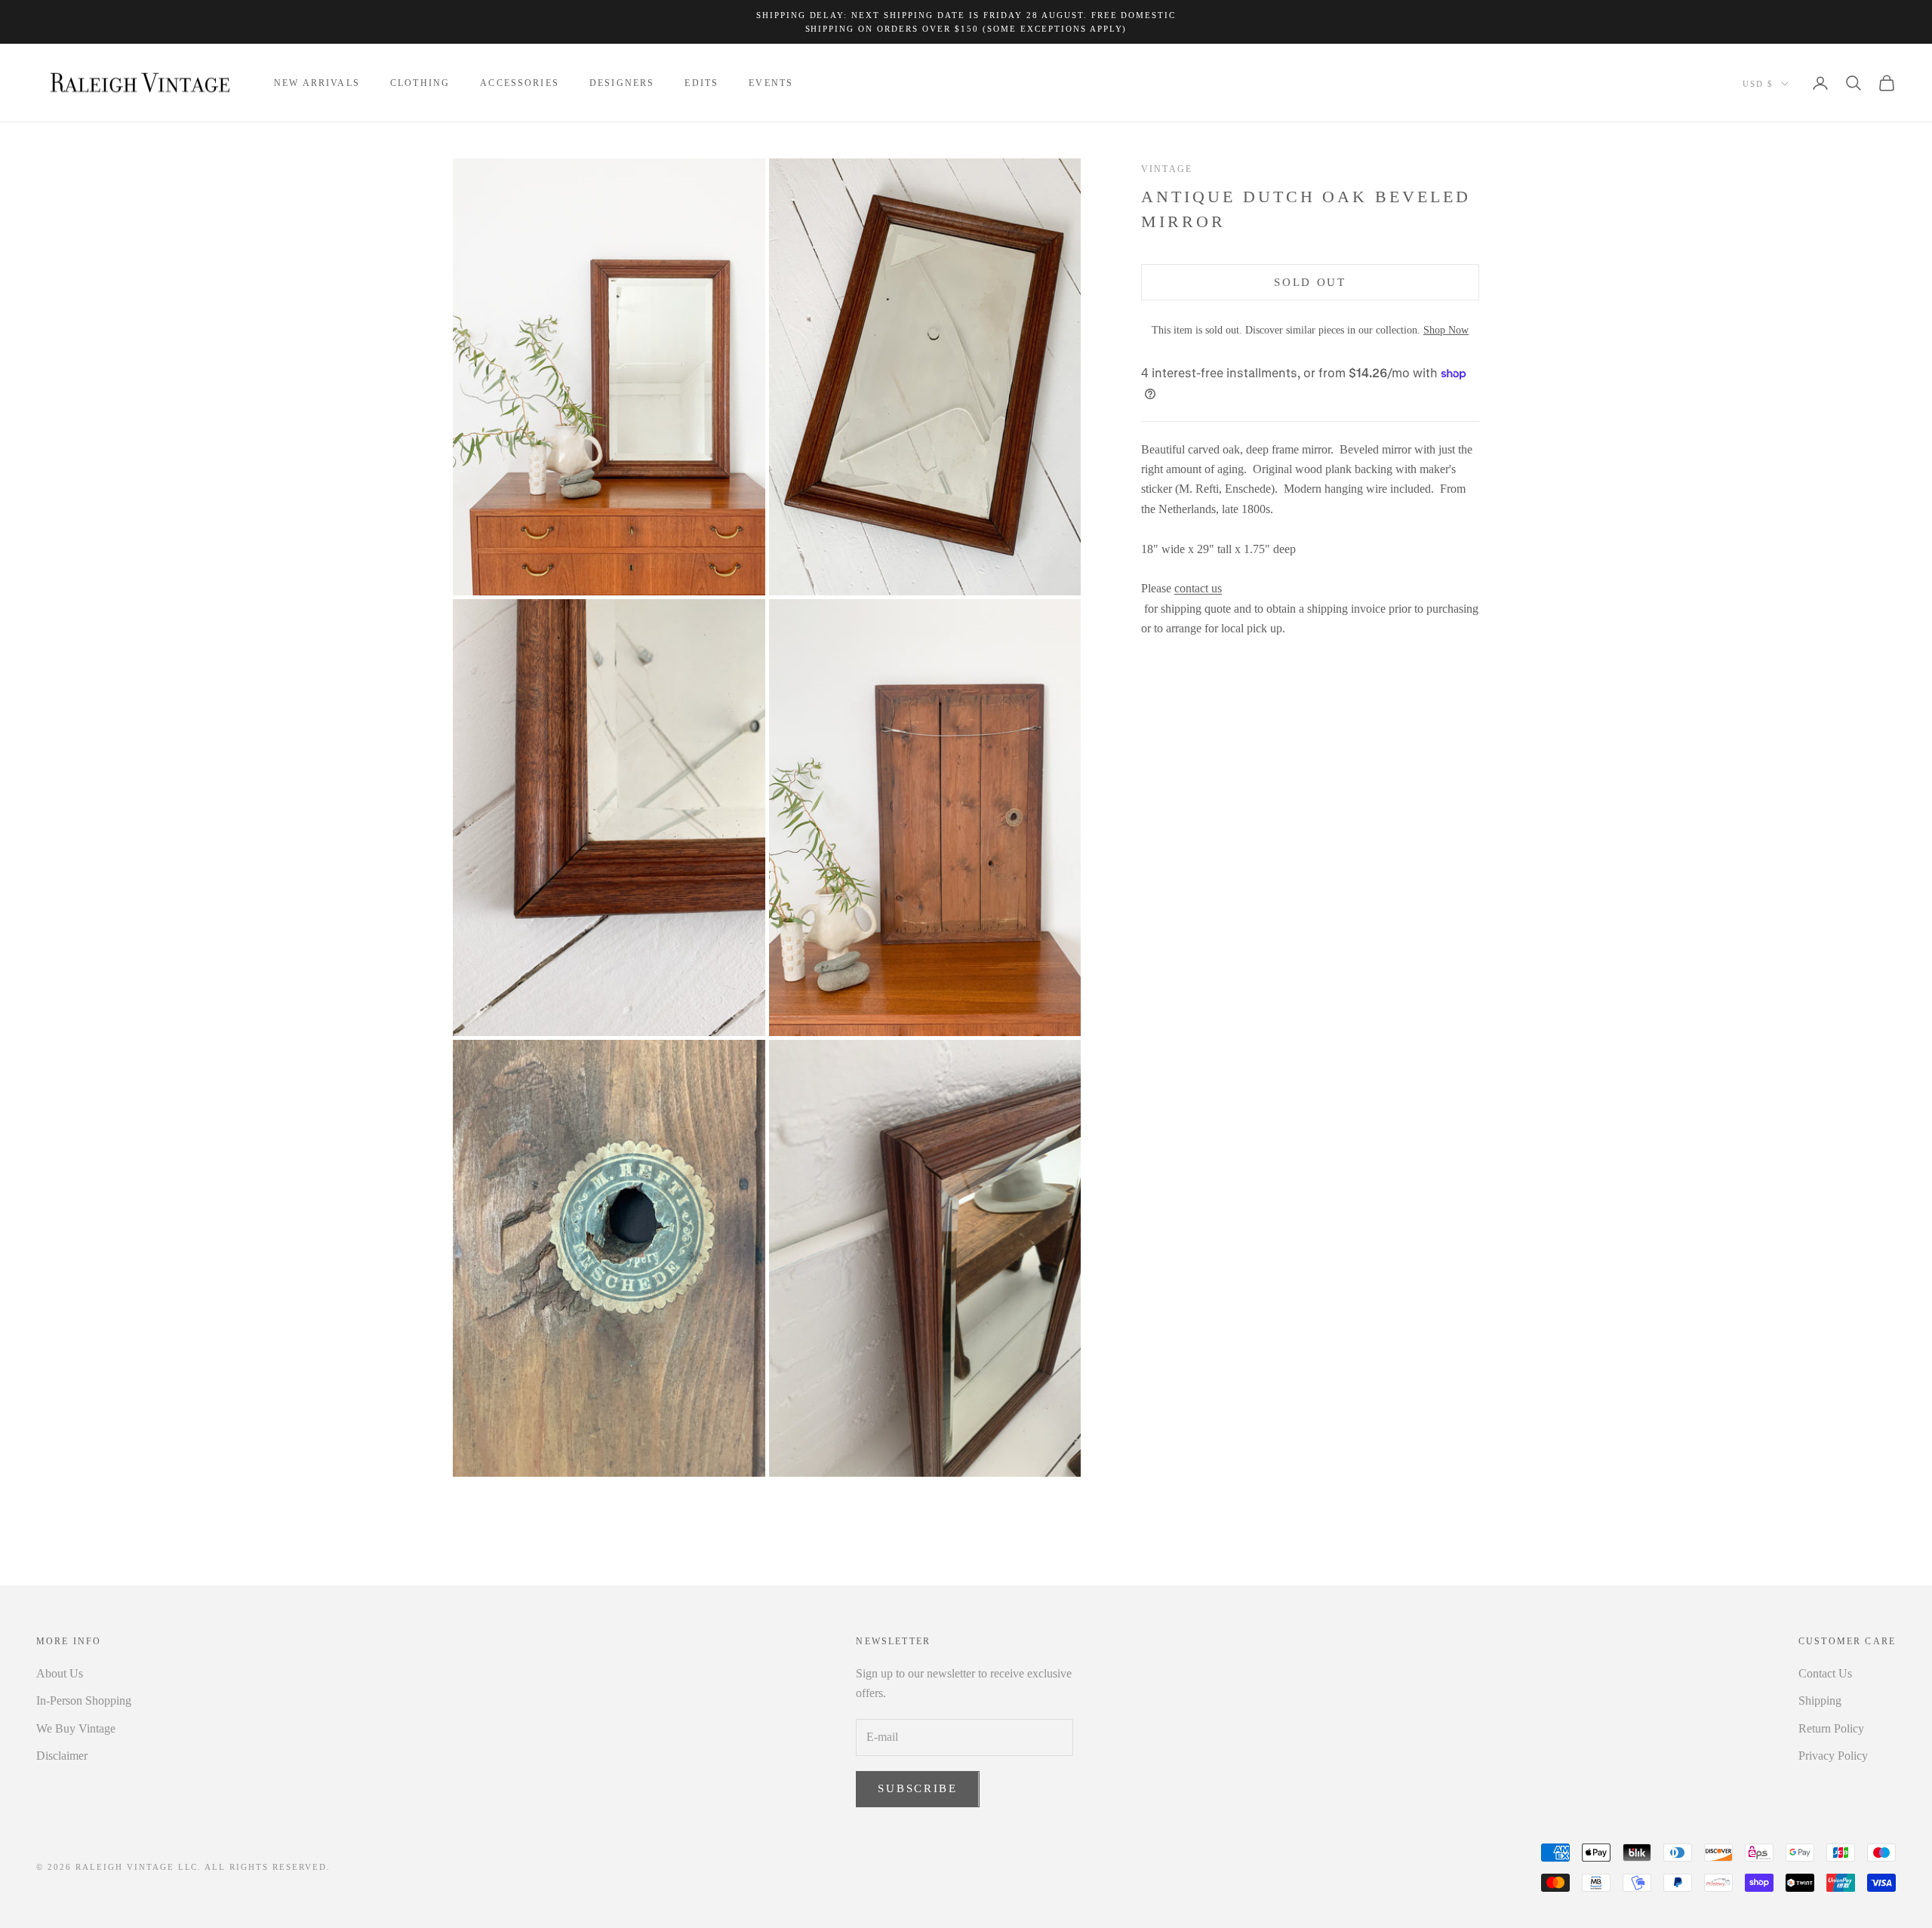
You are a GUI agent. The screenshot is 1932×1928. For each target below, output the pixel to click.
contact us (1198, 588)
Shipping (1820, 1700)
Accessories (520, 83)
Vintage (1167, 169)
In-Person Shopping (84, 1700)
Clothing (420, 83)
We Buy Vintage (76, 1728)
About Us (60, 1673)
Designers (622, 83)
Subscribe (917, 1788)
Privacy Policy (1833, 1756)
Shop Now (1446, 330)
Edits (701, 83)
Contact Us (1825, 1673)
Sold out (1310, 282)
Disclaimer (62, 1756)
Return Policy (1831, 1728)
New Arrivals (317, 83)
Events (771, 83)
